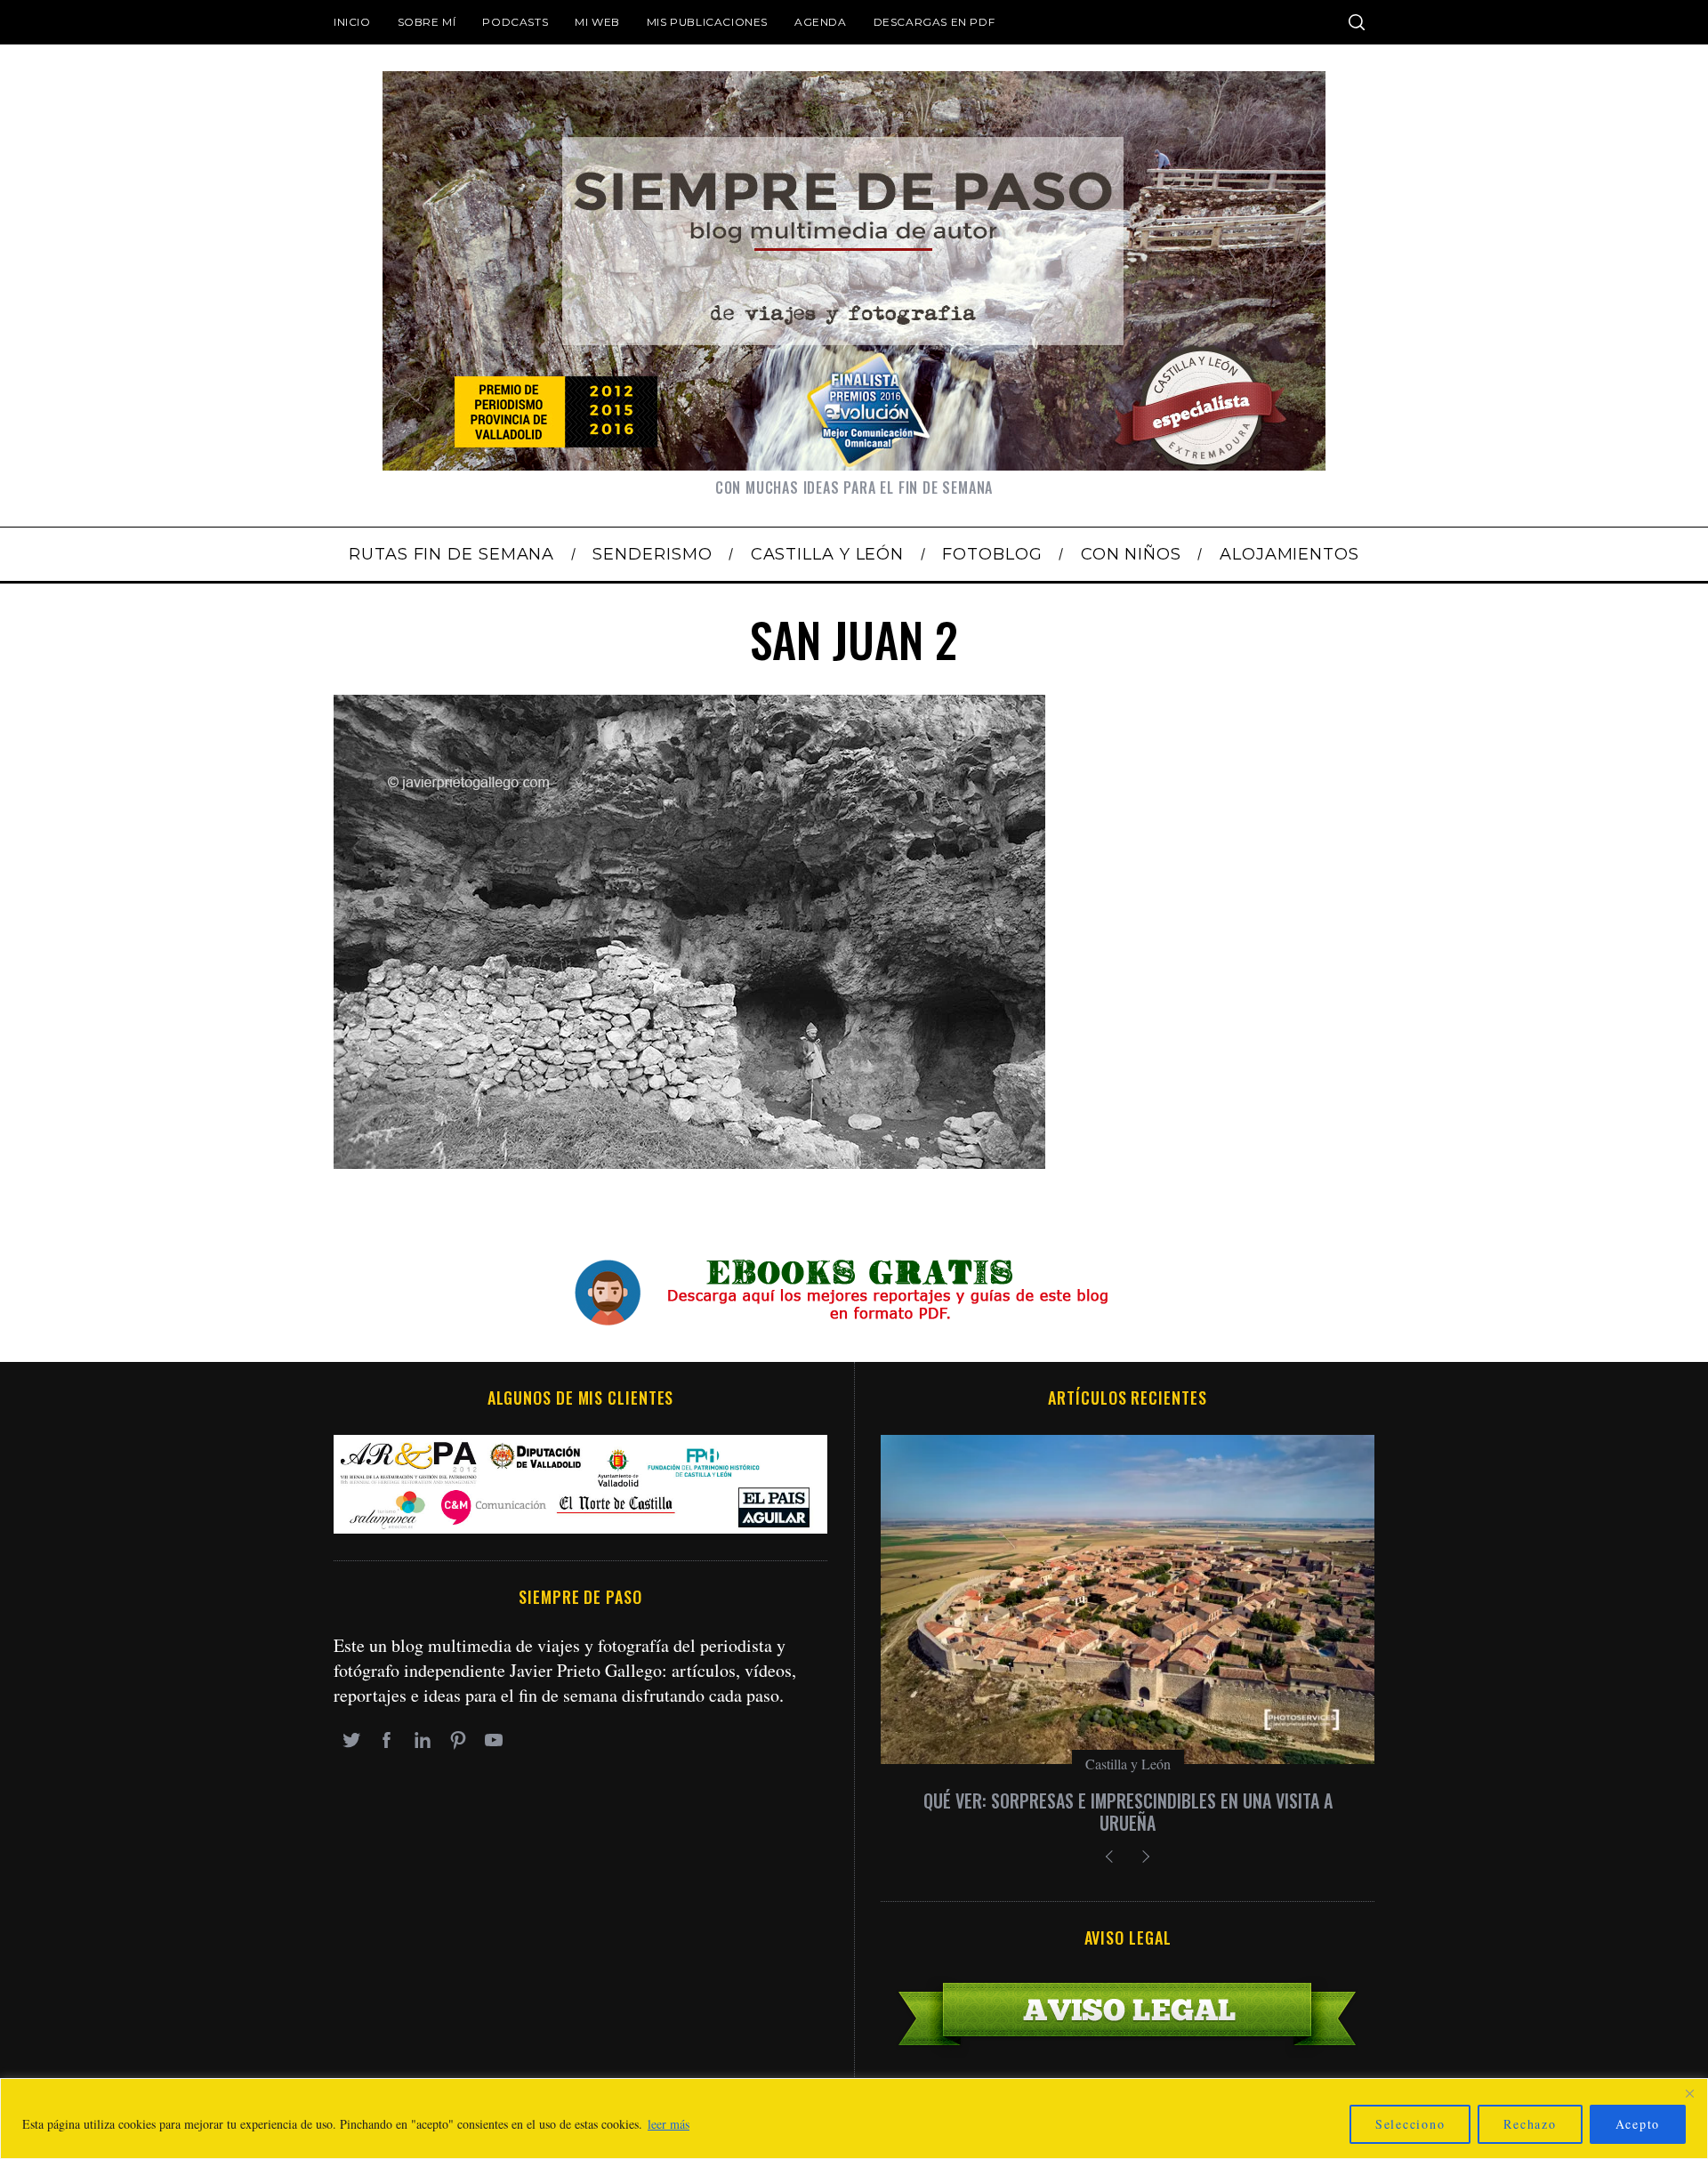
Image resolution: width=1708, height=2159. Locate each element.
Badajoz (1128, 1764)
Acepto (1638, 2124)
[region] (854, 2119)
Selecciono (1410, 2124)
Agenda (821, 22)
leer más (669, 2124)
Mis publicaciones (707, 22)
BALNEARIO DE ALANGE (1128, 1801)
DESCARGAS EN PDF (935, 22)
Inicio (352, 22)
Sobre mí (427, 22)
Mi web (597, 22)
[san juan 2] (689, 1162)
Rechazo (1530, 2124)
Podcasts (515, 22)
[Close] (1689, 2093)
